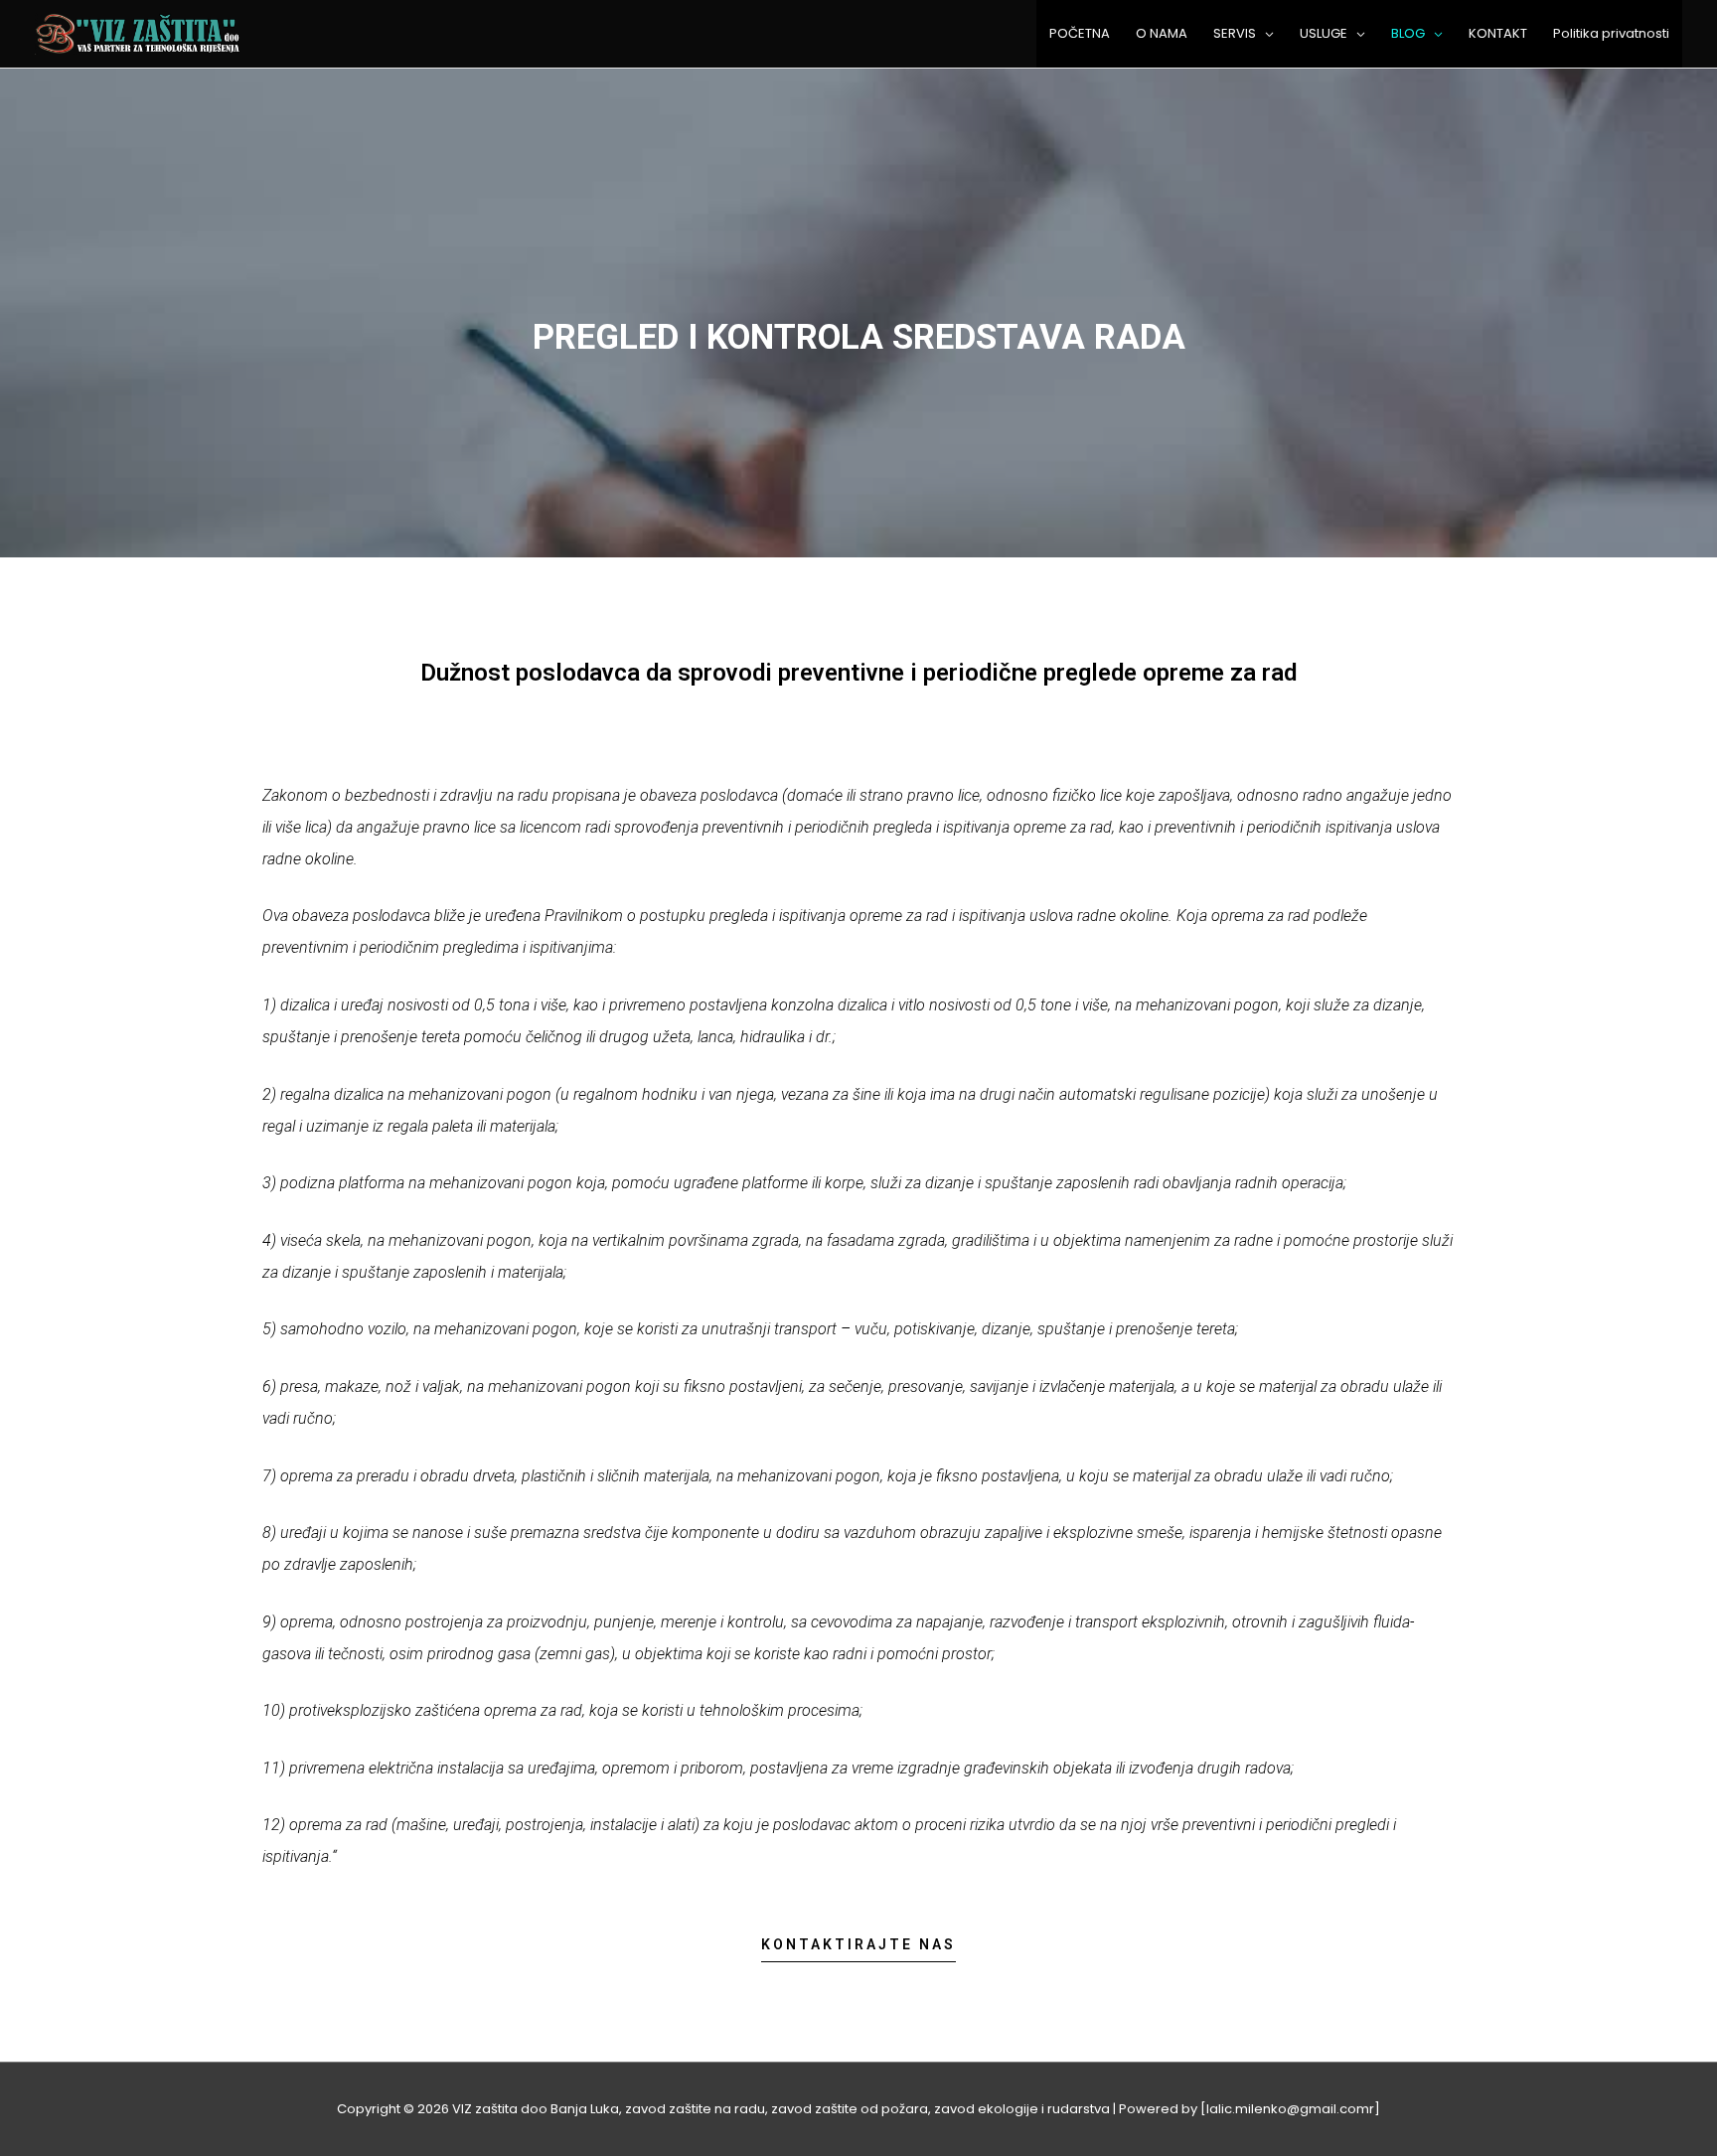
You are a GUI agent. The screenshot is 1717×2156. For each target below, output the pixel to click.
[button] (858, 1950)
